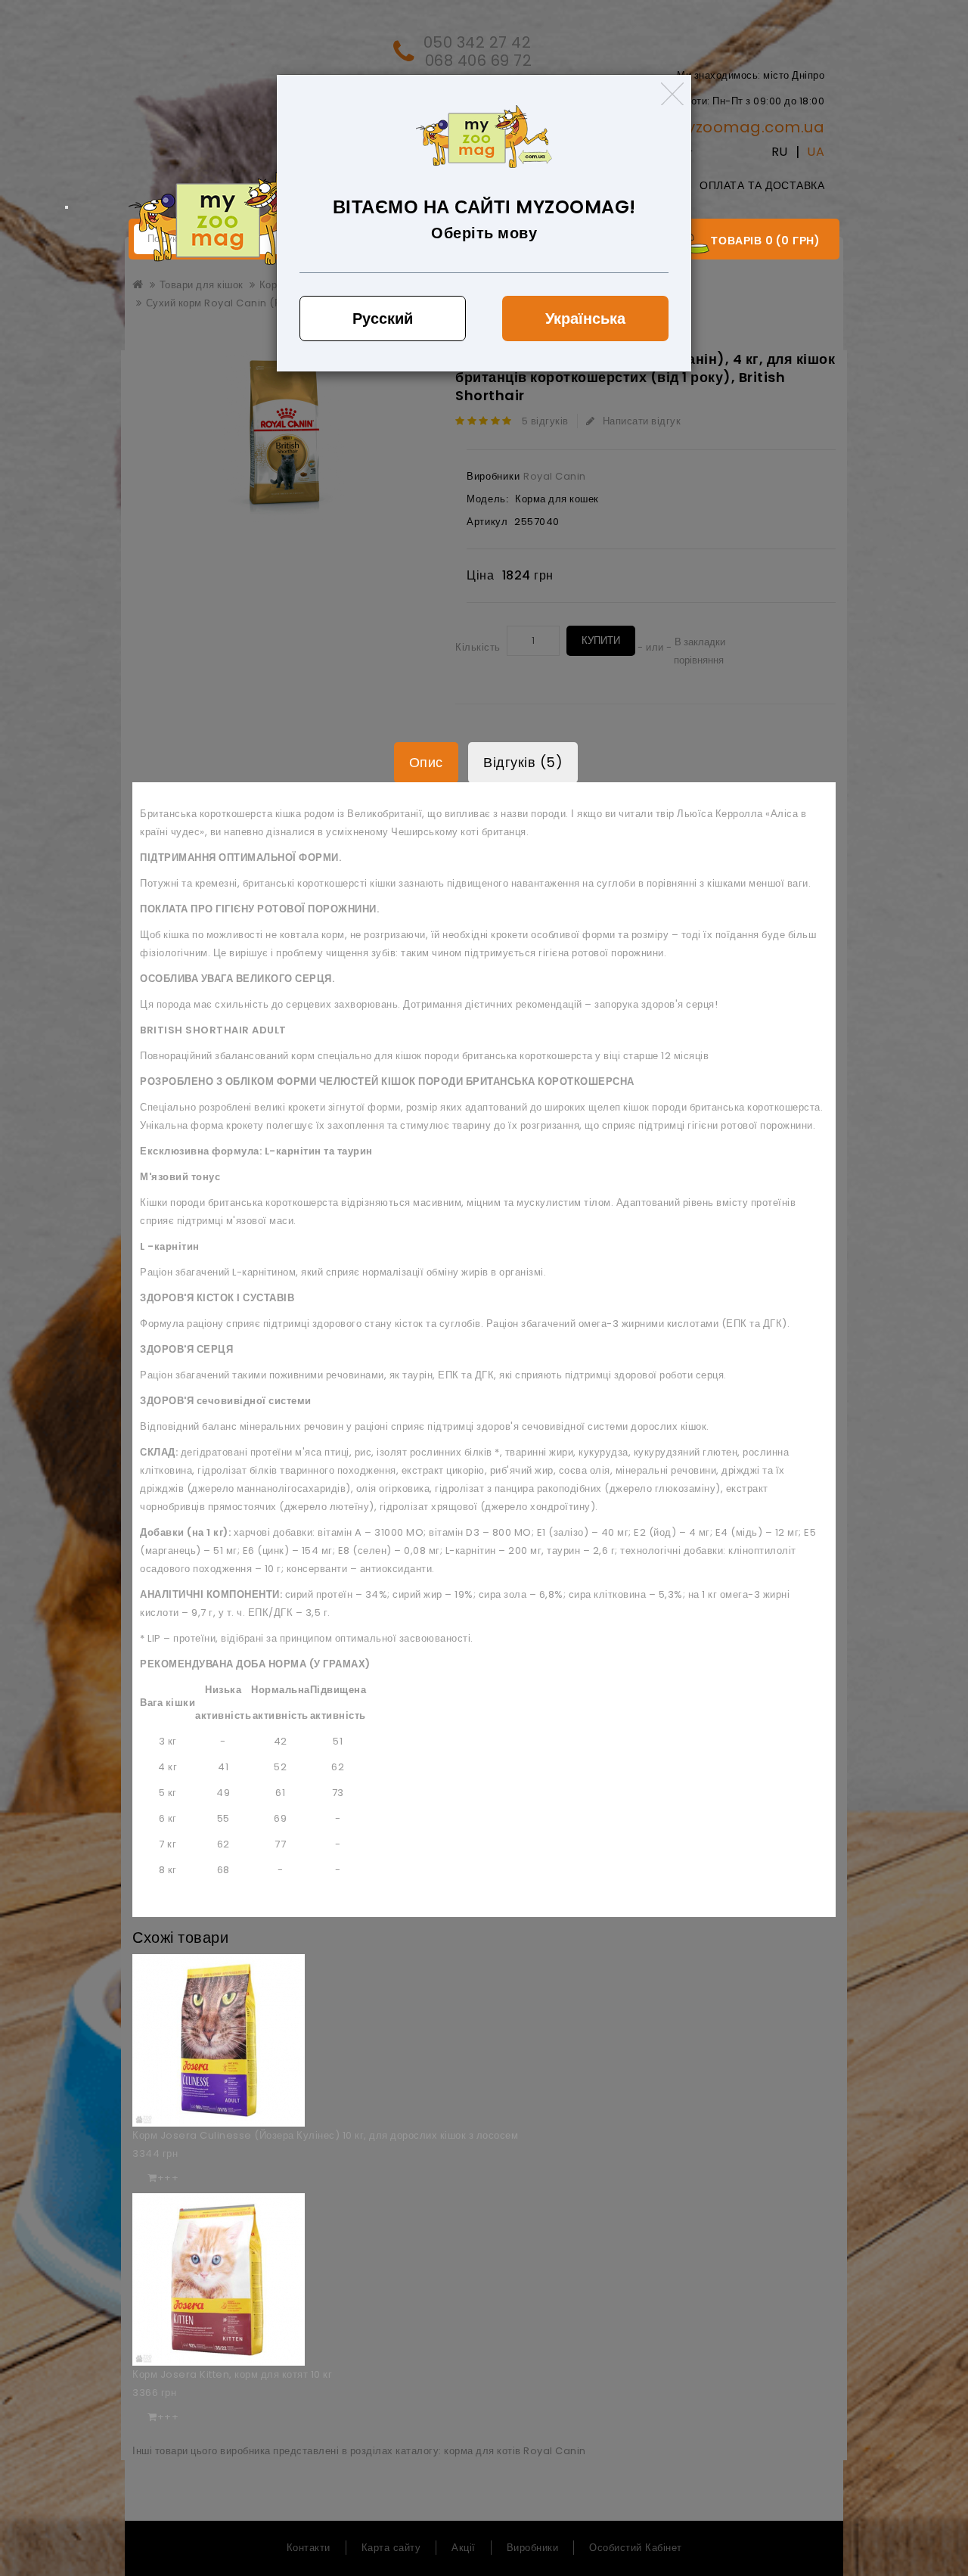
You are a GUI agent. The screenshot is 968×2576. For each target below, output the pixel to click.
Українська (585, 319)
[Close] (672, 94)
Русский (383, 319)
